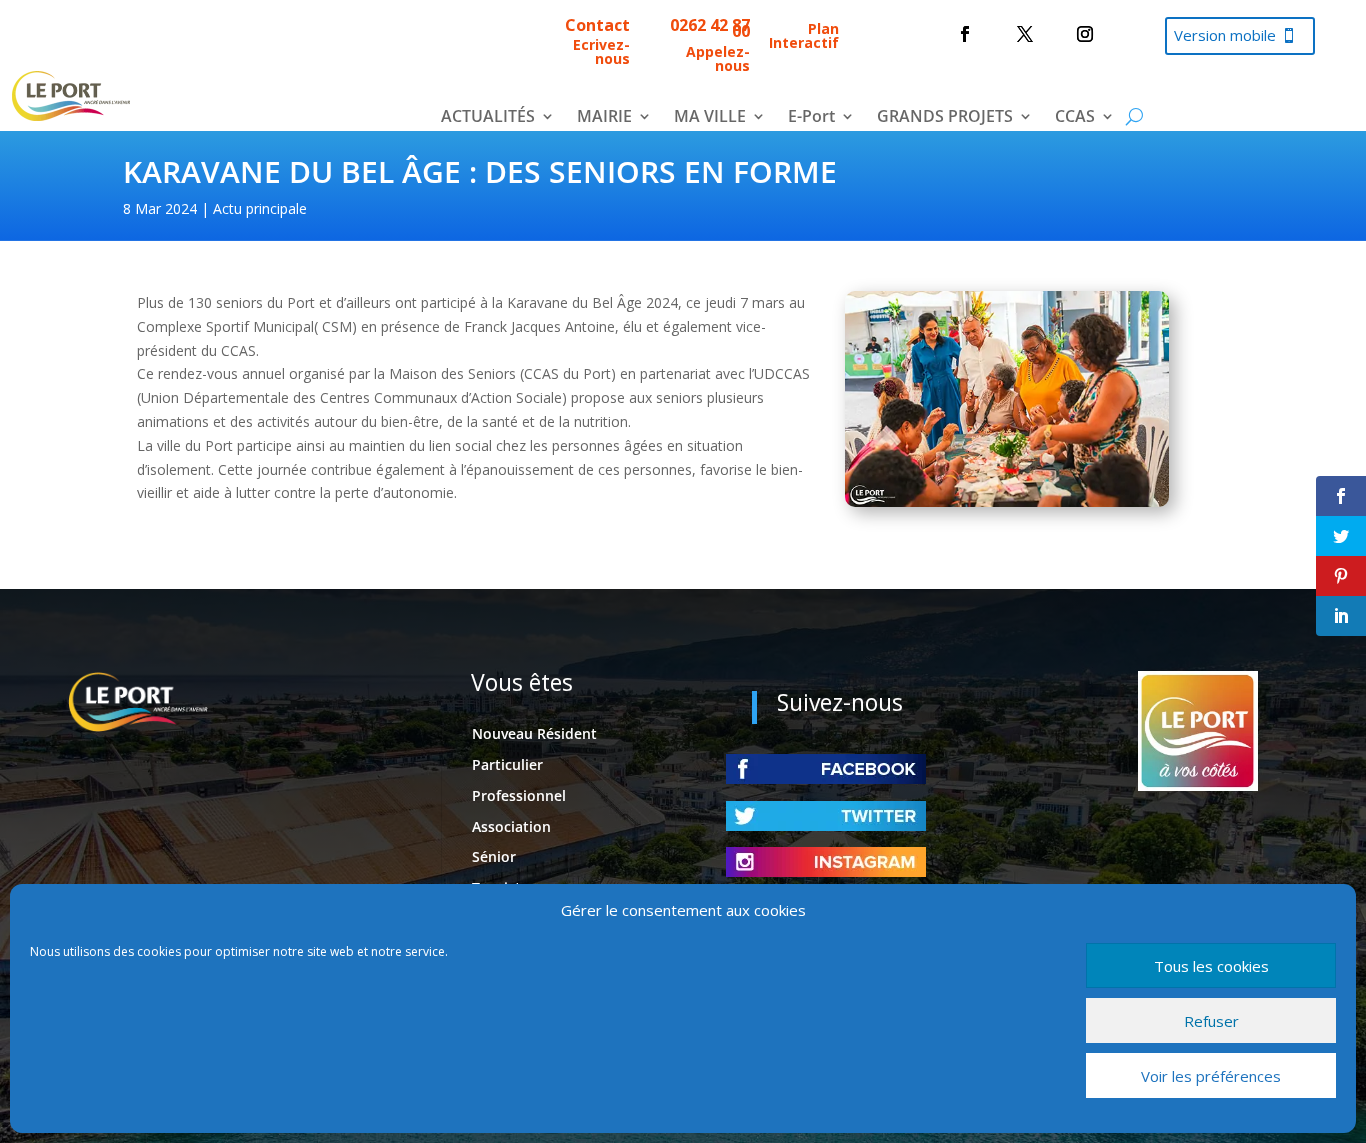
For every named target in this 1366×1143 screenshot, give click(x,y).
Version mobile (1225, 35)
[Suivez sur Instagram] (1085, 34)
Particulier (507, 764)
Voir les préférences (1211, 1076)
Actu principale (260, 208)
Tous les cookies (1211, 966)
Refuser (1211, 1021)
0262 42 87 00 (710, 28)
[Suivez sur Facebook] (965, 34)
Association (511, 826)
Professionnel (519, 795)
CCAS (1075, 118)
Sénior (494, 856)
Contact (597, 25)
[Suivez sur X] (1025, 34)
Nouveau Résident (534, 733)
